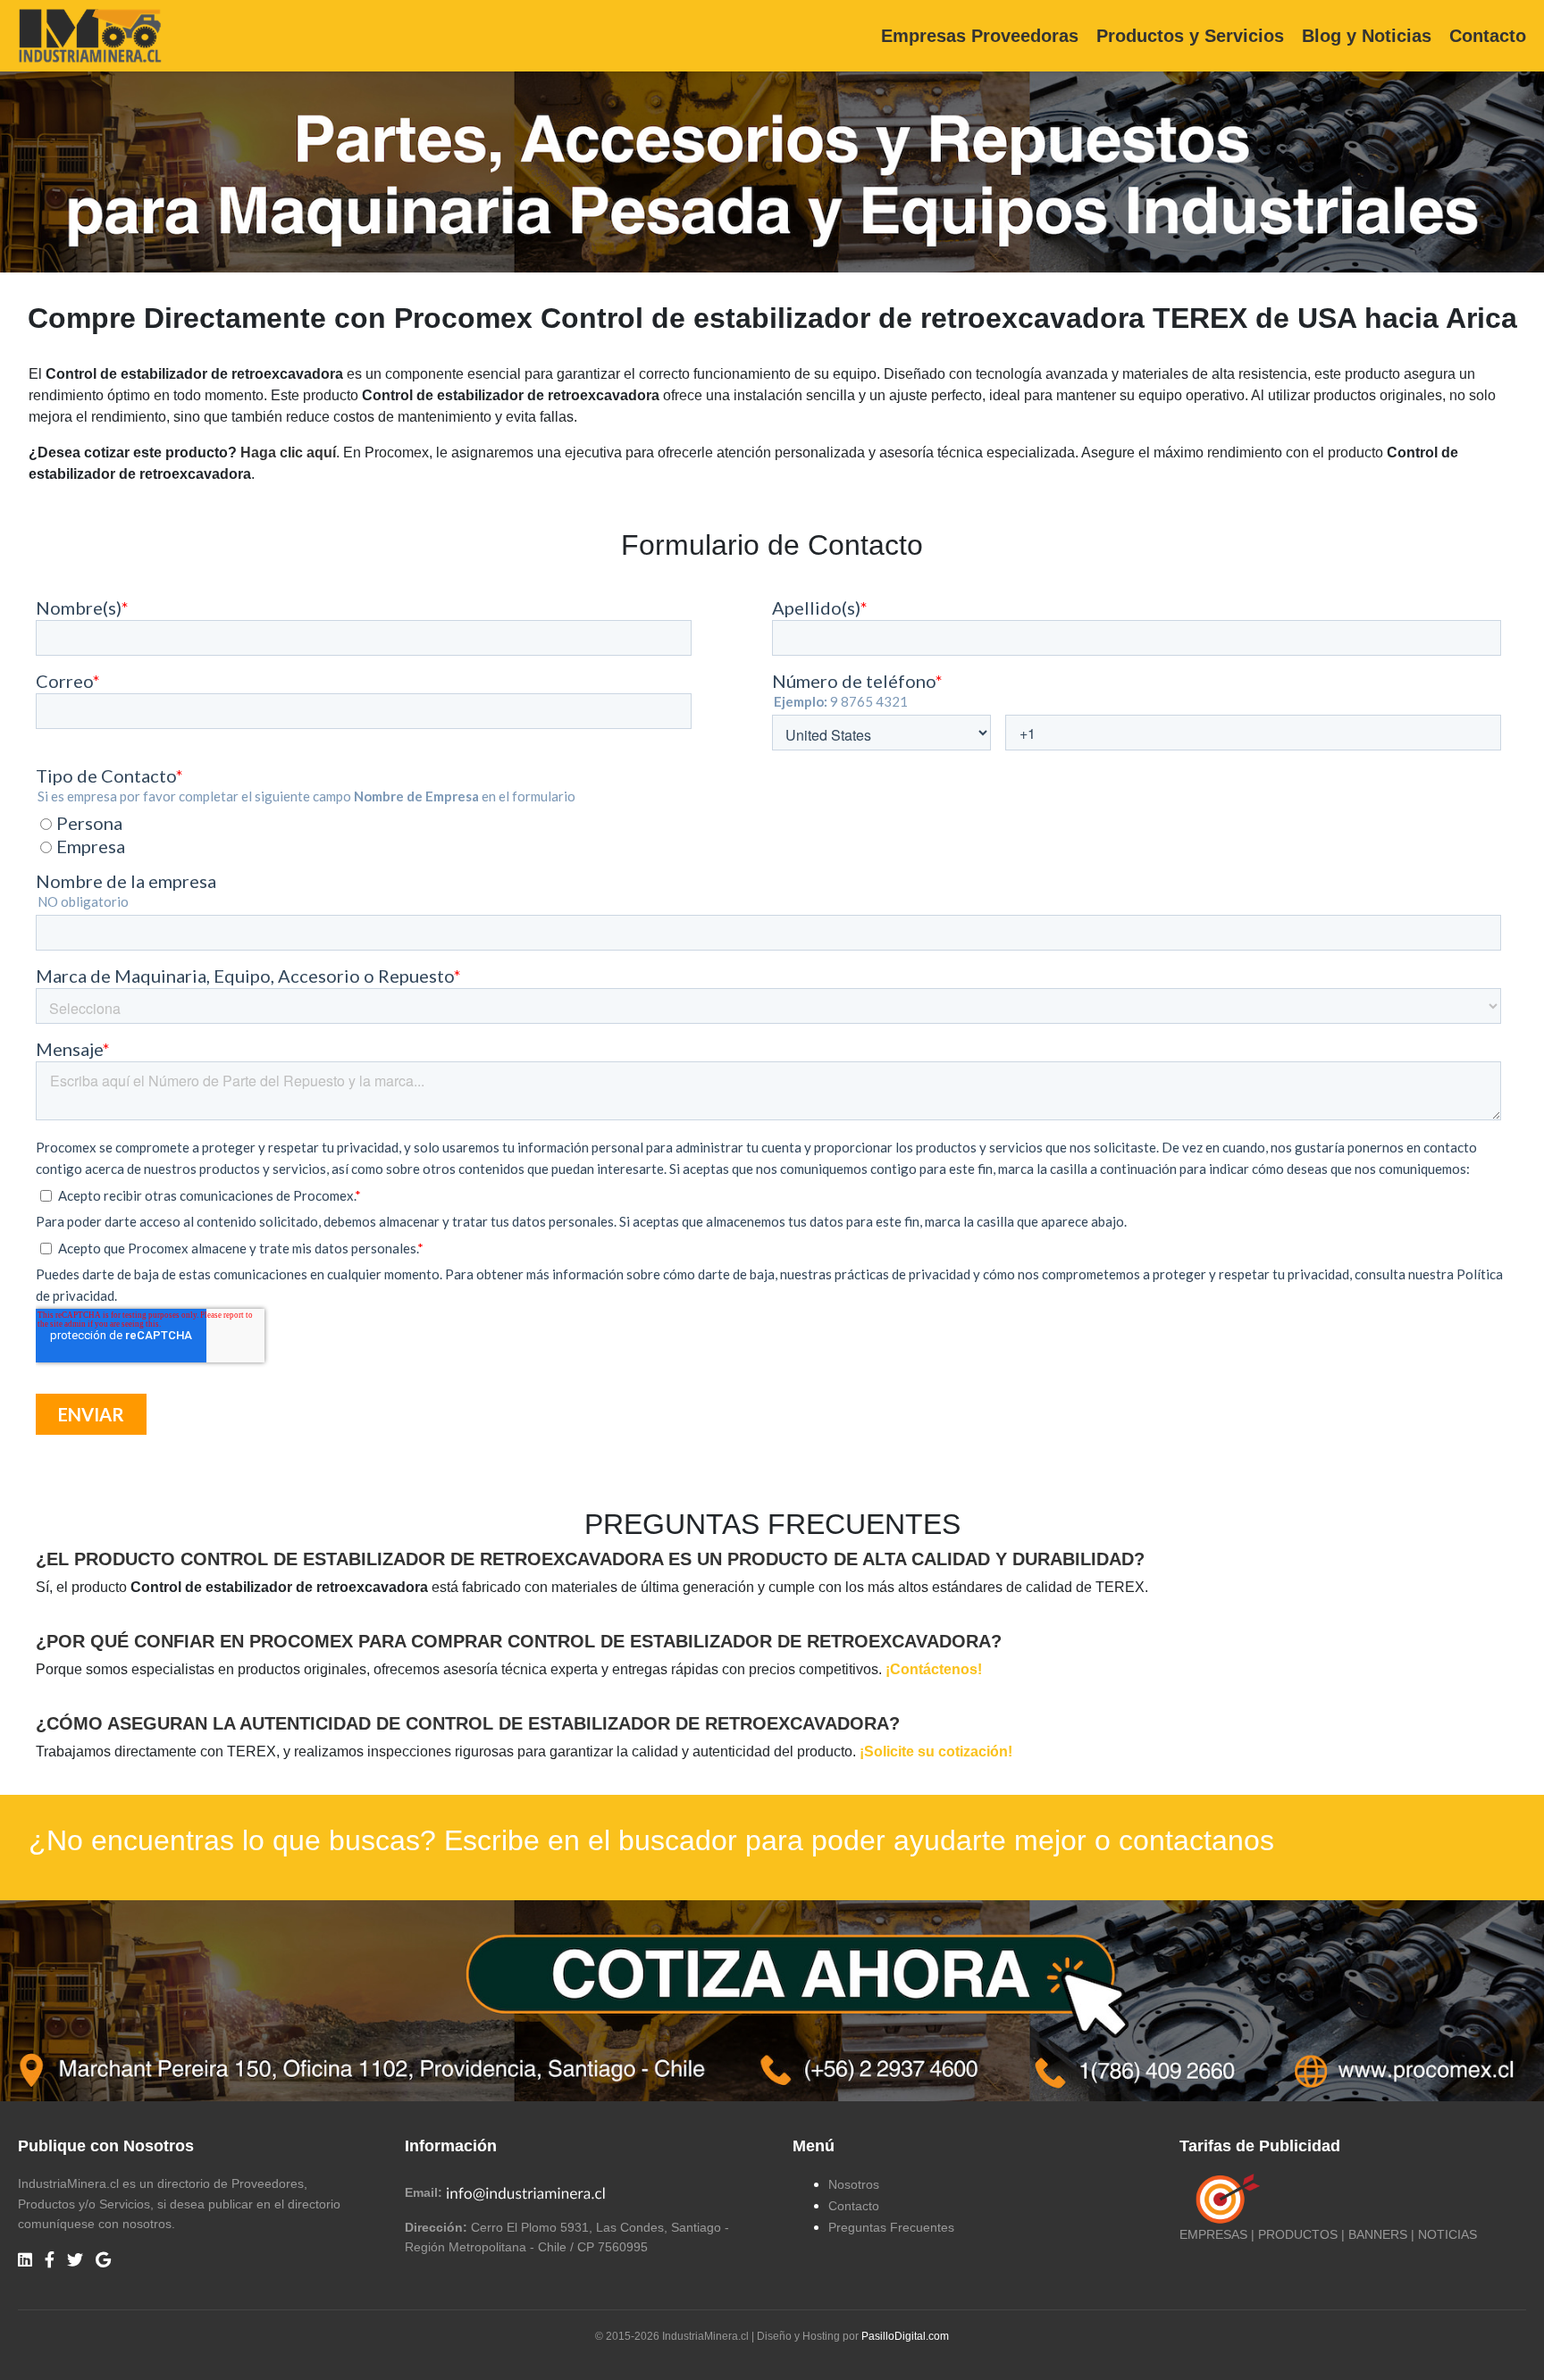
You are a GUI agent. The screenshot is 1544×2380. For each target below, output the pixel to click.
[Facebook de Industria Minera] (50, 2261)
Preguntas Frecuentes (891, 2227)
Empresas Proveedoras (980, 36)
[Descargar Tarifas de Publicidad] (1224, 2199)
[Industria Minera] (90, 34)
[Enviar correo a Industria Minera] (526, 2192)
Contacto (1488, 36)
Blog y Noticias (1367, 36)
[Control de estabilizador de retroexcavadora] (772, 1999)
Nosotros (854, 2184)
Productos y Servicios (1190, 36)
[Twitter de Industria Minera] (75, 2261)
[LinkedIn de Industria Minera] (25, 2261)
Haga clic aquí (288, 453)
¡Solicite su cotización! (936, 1751)
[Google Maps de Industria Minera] (103, 2261)
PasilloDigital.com (905, 2336)
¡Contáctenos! (934, 1669)
